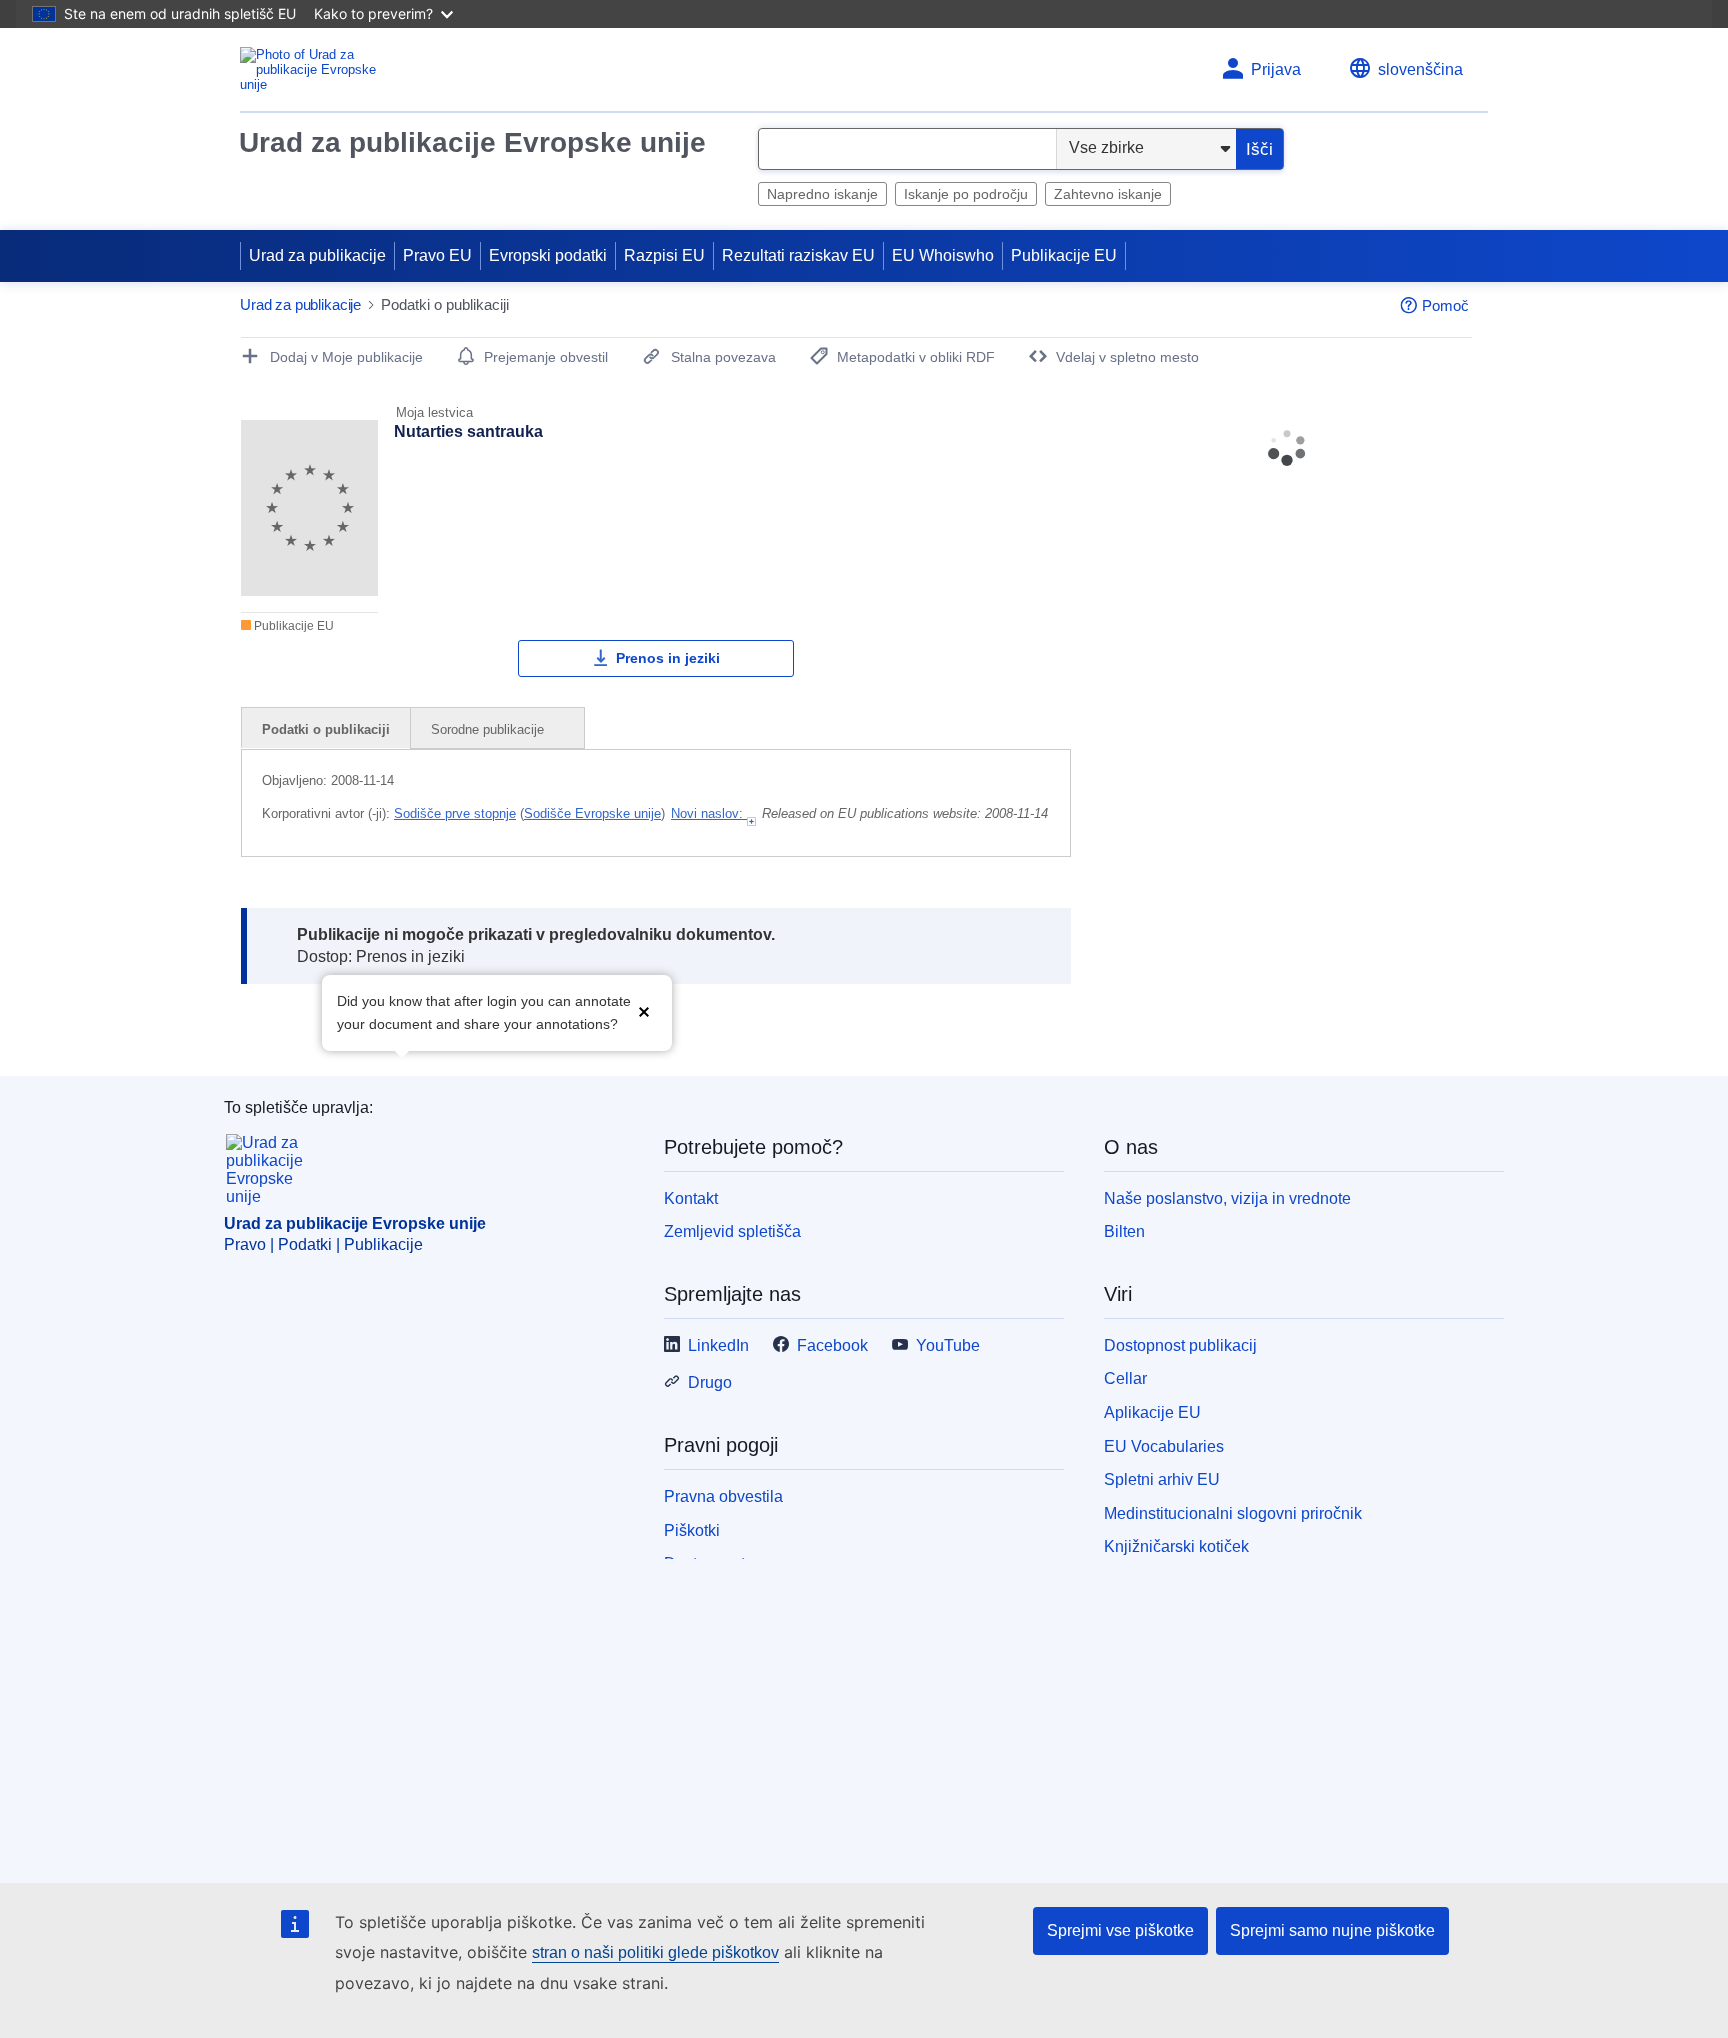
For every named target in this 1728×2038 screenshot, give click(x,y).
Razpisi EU (664, 255)
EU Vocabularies (1164, 1446)
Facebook (832, 1345)
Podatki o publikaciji (326, 729)
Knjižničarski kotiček (1176, 1546)
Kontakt (691, 1198)
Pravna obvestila (723, 1496)
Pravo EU (437, 255)
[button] (644, 1010)
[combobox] (907, 149)
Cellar (1125, 1378)
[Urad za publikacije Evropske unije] (319, 69)
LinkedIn (718, 1345)
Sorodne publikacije (489, 729)
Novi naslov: (709, 813)
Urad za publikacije (317, 255)
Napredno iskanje (822, 194)
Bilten (1124, 1231)
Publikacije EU (1064, 255)
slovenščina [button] (1420, 69)
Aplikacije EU (1152, 1412)
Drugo (710, 1382)
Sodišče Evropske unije (592, 813)
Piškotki (692, 1530)
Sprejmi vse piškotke (1120, 1930)
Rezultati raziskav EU (798, 255)
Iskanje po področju (966, 194)
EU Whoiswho (943, 255)
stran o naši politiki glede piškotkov (655, 1952)
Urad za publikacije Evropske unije (472, 142)
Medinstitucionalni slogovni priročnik (1233, 1513)
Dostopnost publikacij (1180, 1345)
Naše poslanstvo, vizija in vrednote (1227, 1198)
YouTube (948, 1345)
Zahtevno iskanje (1108, 194)
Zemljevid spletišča (732, 1231)
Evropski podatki (548, 255)
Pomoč (1445, 305)
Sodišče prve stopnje (455, 813)
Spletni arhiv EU (1162, 1479)
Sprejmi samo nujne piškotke (1332, 1930)
